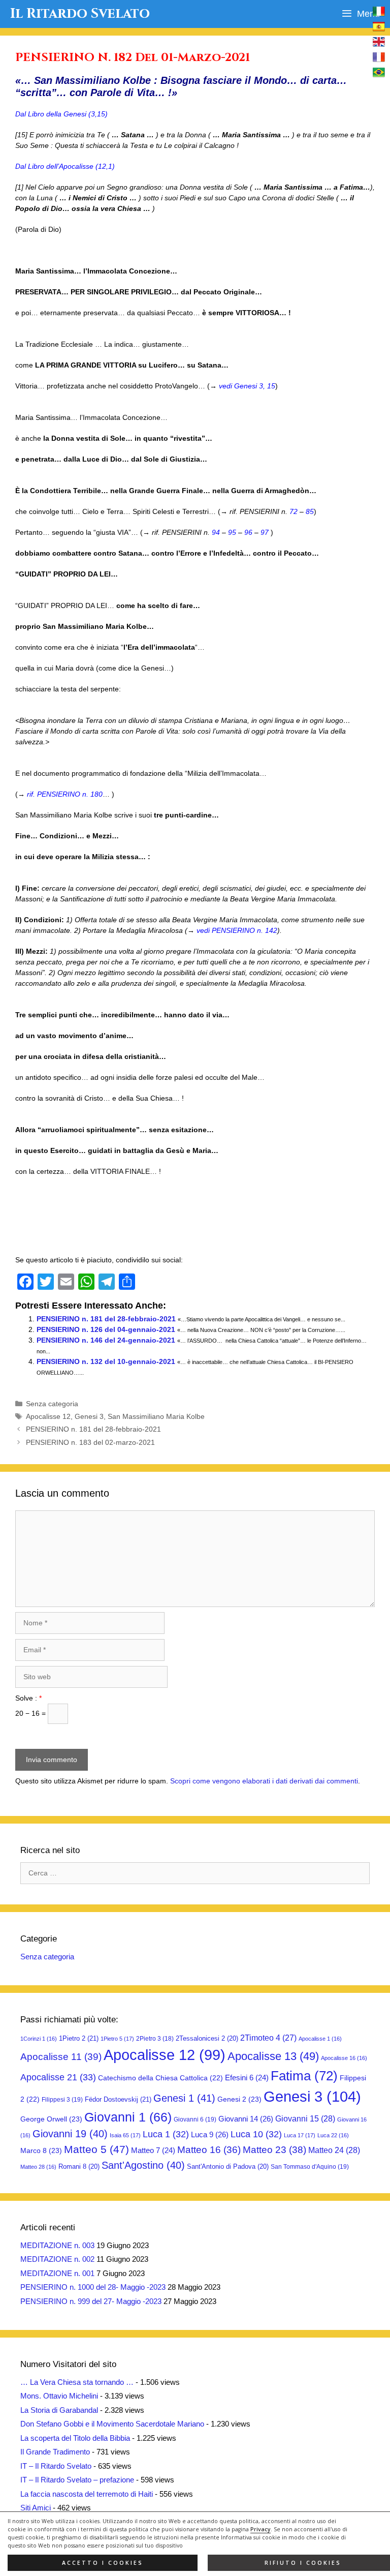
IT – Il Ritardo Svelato (56, 2466)
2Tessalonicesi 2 (207, 2038)
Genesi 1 (184, 2098)
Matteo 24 (334, 2150)
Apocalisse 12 (48, 1416)
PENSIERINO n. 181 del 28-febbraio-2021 (106, 1319)
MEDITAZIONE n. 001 (57, 2273)
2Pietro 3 (155, 2039)
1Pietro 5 (117, 2039)
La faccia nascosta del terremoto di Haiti (87, 2494)
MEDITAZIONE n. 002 (57, 2259)
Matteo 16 (209, 2150)
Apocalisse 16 (344, 2058)
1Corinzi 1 (39, 2039)
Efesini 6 (247, 2078)
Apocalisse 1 (320, 2039)
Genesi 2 (239, 2099)
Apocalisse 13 (273, 2056)
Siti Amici (36, 2508)
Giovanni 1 (128, 2117)
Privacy (261, 2529)
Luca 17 (300, 2135)
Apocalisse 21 (58, 2077)
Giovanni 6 (195, 2119)
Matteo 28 (38, 2167)
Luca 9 (210, 2134)
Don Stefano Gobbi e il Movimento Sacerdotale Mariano (112, 2424)
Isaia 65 (125, 2135)
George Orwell (51, 2119)
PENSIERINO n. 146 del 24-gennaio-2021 (106, 1340)
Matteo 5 (96, 2149)
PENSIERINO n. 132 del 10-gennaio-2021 (106, 1361)
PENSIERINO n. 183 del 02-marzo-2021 (90, 1442)
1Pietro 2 (79, 2038)
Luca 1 (166, 2134)
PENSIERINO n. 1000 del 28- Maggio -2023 (93, 2287)
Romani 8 (79, 2166)
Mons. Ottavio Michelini (59, 2396)
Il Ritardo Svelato (80, 14)
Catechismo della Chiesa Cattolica (160, 2078)
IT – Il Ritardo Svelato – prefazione (77, 2480)
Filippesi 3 (62, 2100)
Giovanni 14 (246, 2119)
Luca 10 (256, 2134)
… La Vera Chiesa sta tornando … (77, 2382)
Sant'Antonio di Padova (228, 2166)
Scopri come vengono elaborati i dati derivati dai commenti (264, 1781)
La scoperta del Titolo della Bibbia (75, 2438)
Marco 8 (41, 2150)
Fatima (304, 2076)
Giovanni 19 (70, 2134)
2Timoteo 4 (268, 2038)
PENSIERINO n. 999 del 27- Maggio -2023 (91, 2301)
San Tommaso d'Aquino (310, 2167)
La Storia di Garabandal (59, 2410)
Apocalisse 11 (61, 2056)
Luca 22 (333, 2135)
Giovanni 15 (305, 2118)
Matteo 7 (153, 2150)
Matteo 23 (274, 2150)
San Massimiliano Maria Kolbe (156, 1416)
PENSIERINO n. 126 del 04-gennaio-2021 (106, 1329)
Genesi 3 (89, 1416)
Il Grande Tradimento (55, 2452)
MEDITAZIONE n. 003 (57, 2245)
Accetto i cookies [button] (103, 2563)
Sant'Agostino (143, 2165)
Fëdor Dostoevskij (118, 2099)
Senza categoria (52, 1404)
